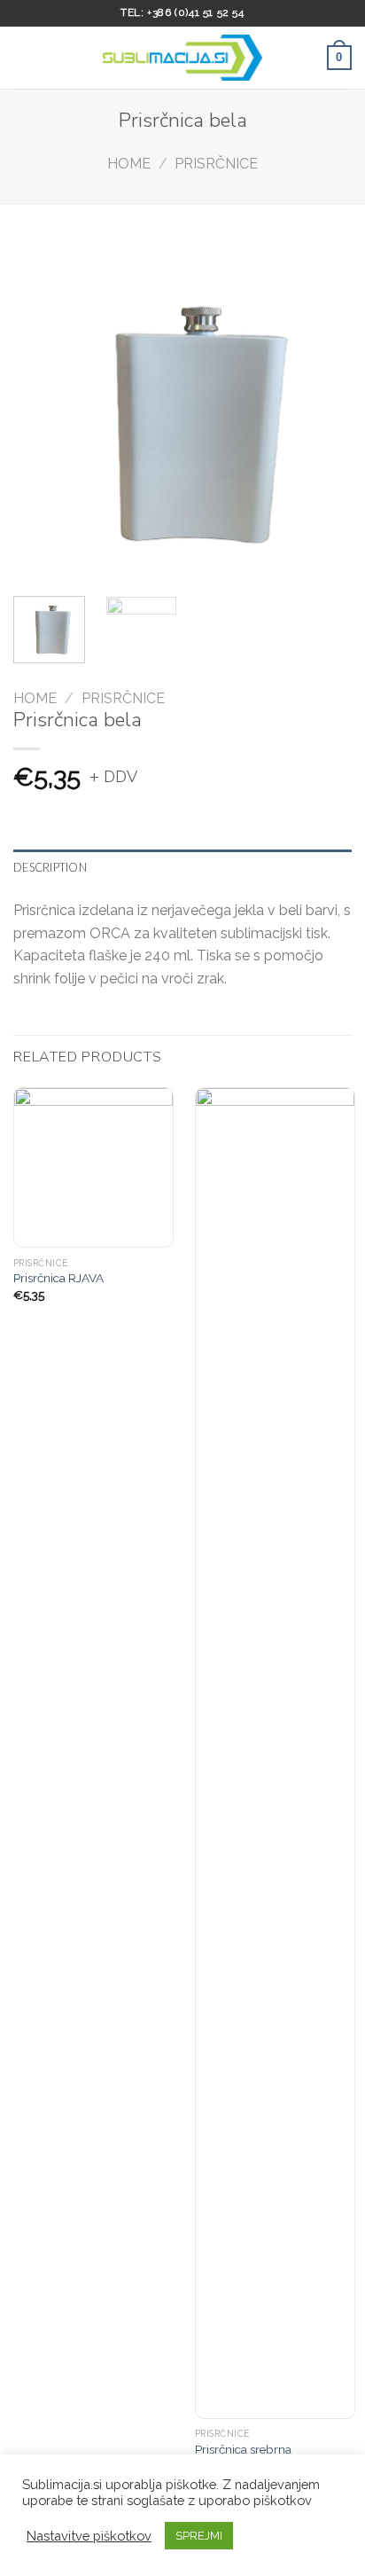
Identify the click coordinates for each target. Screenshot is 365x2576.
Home (129, 164)
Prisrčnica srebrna (243, 2449)
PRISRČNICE (216, 164)
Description (50, 867)
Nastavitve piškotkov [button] (89, 2536)
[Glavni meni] (24, 57)
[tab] (182, 867)
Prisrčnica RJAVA (58, 1278)
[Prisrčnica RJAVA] (93, 1167)
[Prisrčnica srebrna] (275, 1753)
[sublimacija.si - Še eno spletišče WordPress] (182, 58)
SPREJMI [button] (199, 2536)
